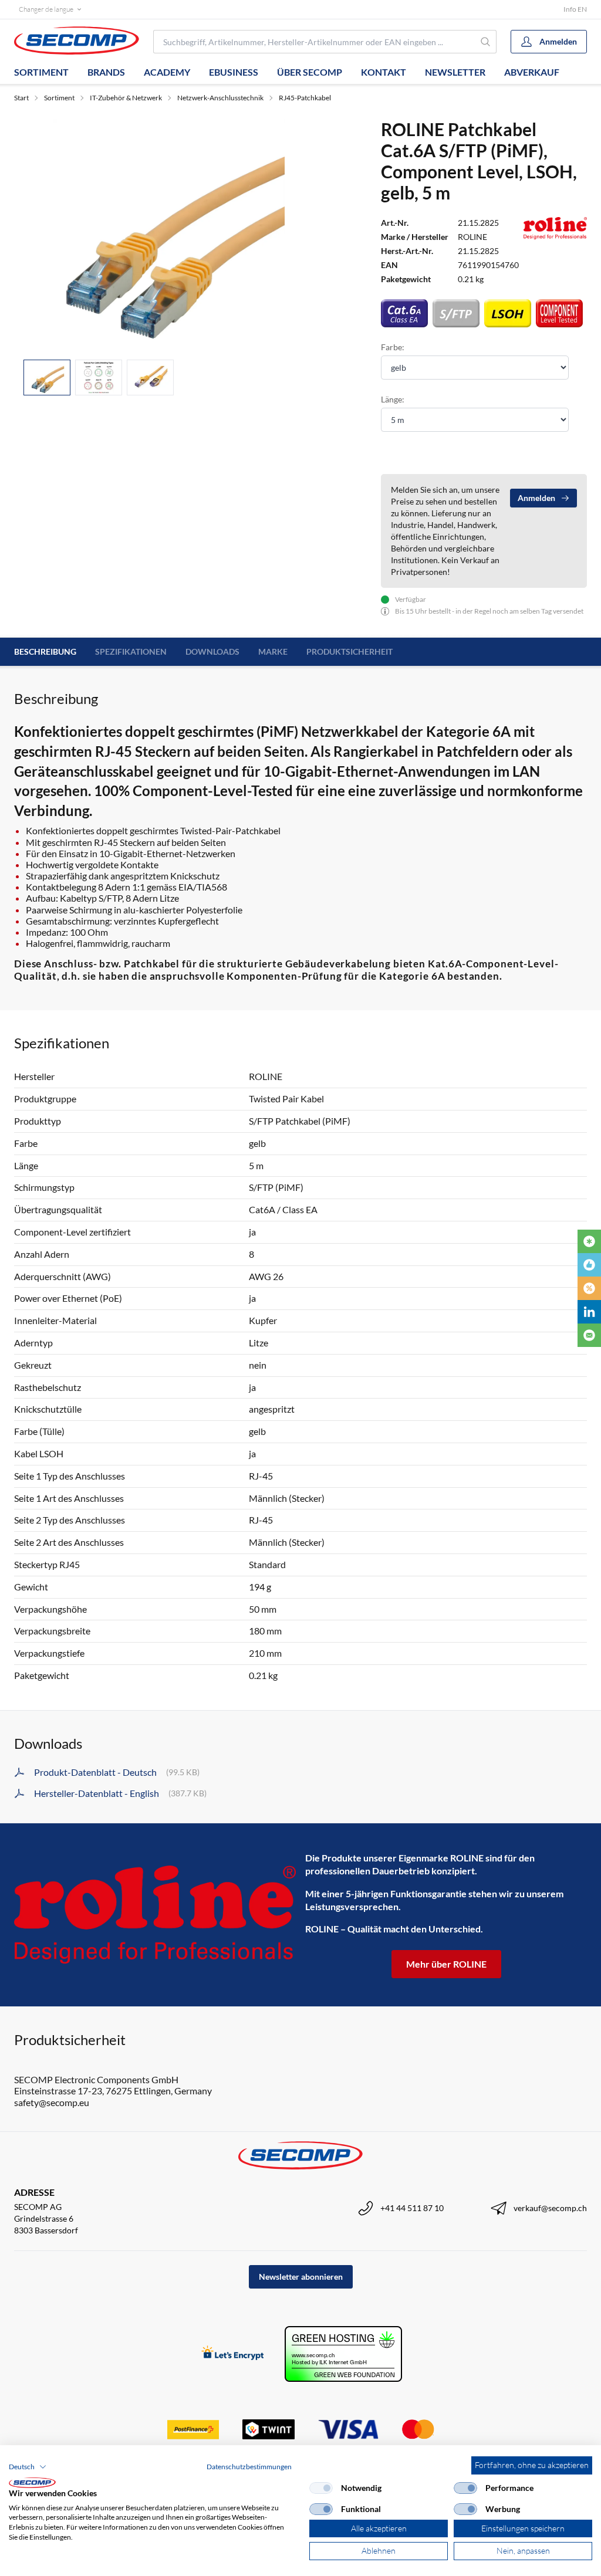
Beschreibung (45, 651)
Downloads (212, 651)
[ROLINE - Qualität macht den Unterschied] (155, 1915)
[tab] (47, 378)
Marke (273, 651)
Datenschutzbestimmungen (249, 2467)
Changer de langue (46, 9)
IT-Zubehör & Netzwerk (126, 98)
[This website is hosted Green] (343, 2354)
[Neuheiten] (589, 1241)
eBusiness (234, 72)
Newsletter (455, 72)
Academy (167, 72)
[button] (28, 2467)
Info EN (575, 9)
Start (21, 98)
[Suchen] (486, 42)
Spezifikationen (131, 651)
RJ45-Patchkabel (305, 98)
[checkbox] (321, 2488)
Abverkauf (532, 72)
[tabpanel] (169, 234)
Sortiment (41, 72)
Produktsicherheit (350, 651)
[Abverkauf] (589, 1288)
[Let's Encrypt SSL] (233, 2354)
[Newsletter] (589, 1335)
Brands (106, 72)
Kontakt (384, 72)
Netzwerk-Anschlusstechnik (220, 98)
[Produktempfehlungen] (589, 1265)
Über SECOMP (310, 72)
